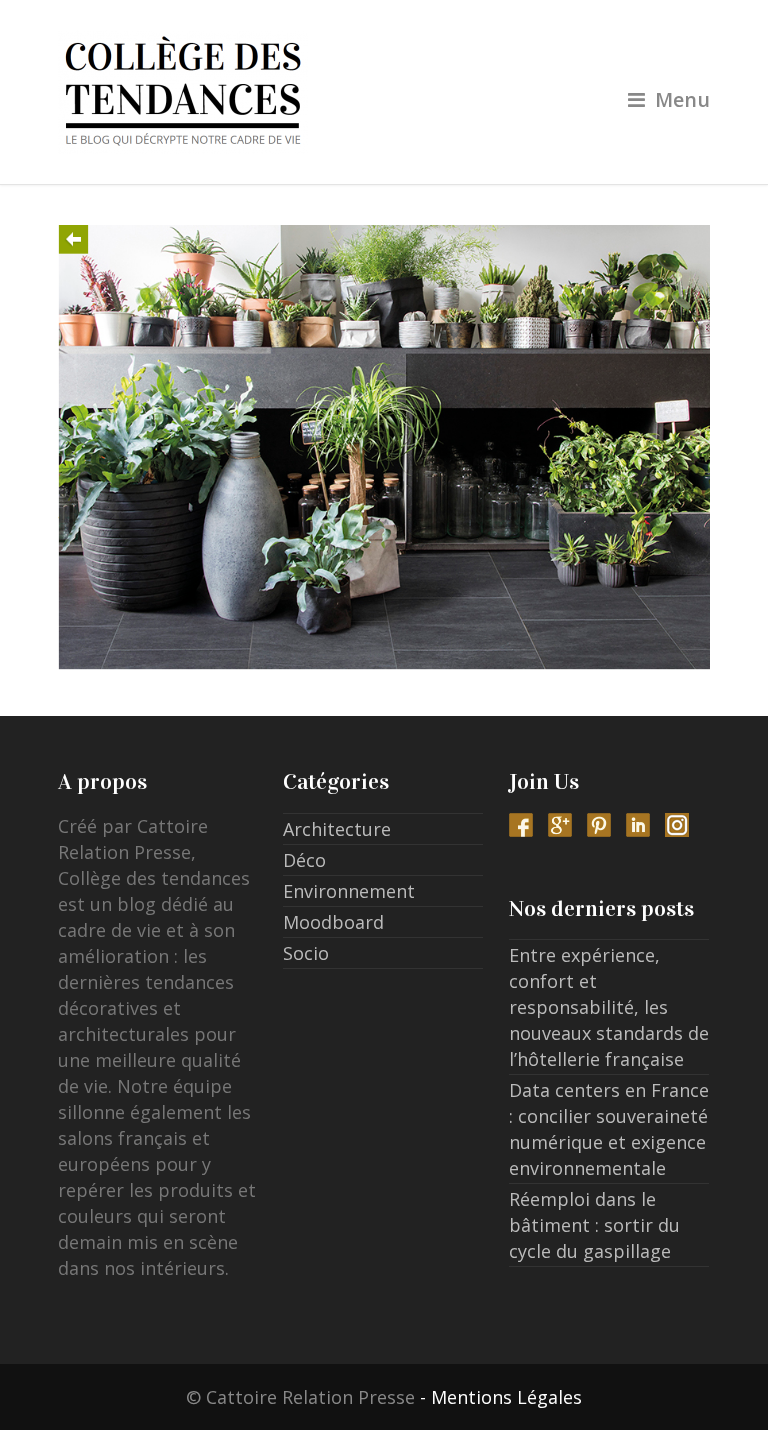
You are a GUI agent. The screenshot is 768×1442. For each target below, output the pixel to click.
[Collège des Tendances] (384, 92)
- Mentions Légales (501, 1397)
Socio (306, 953)
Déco (304, 860)
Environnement (349, 891)
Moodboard (333, 922)
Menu (682, 99)
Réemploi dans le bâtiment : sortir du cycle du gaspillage (594, 1225)
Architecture (337, 829)
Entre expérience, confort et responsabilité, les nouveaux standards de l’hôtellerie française (609, 1007)
